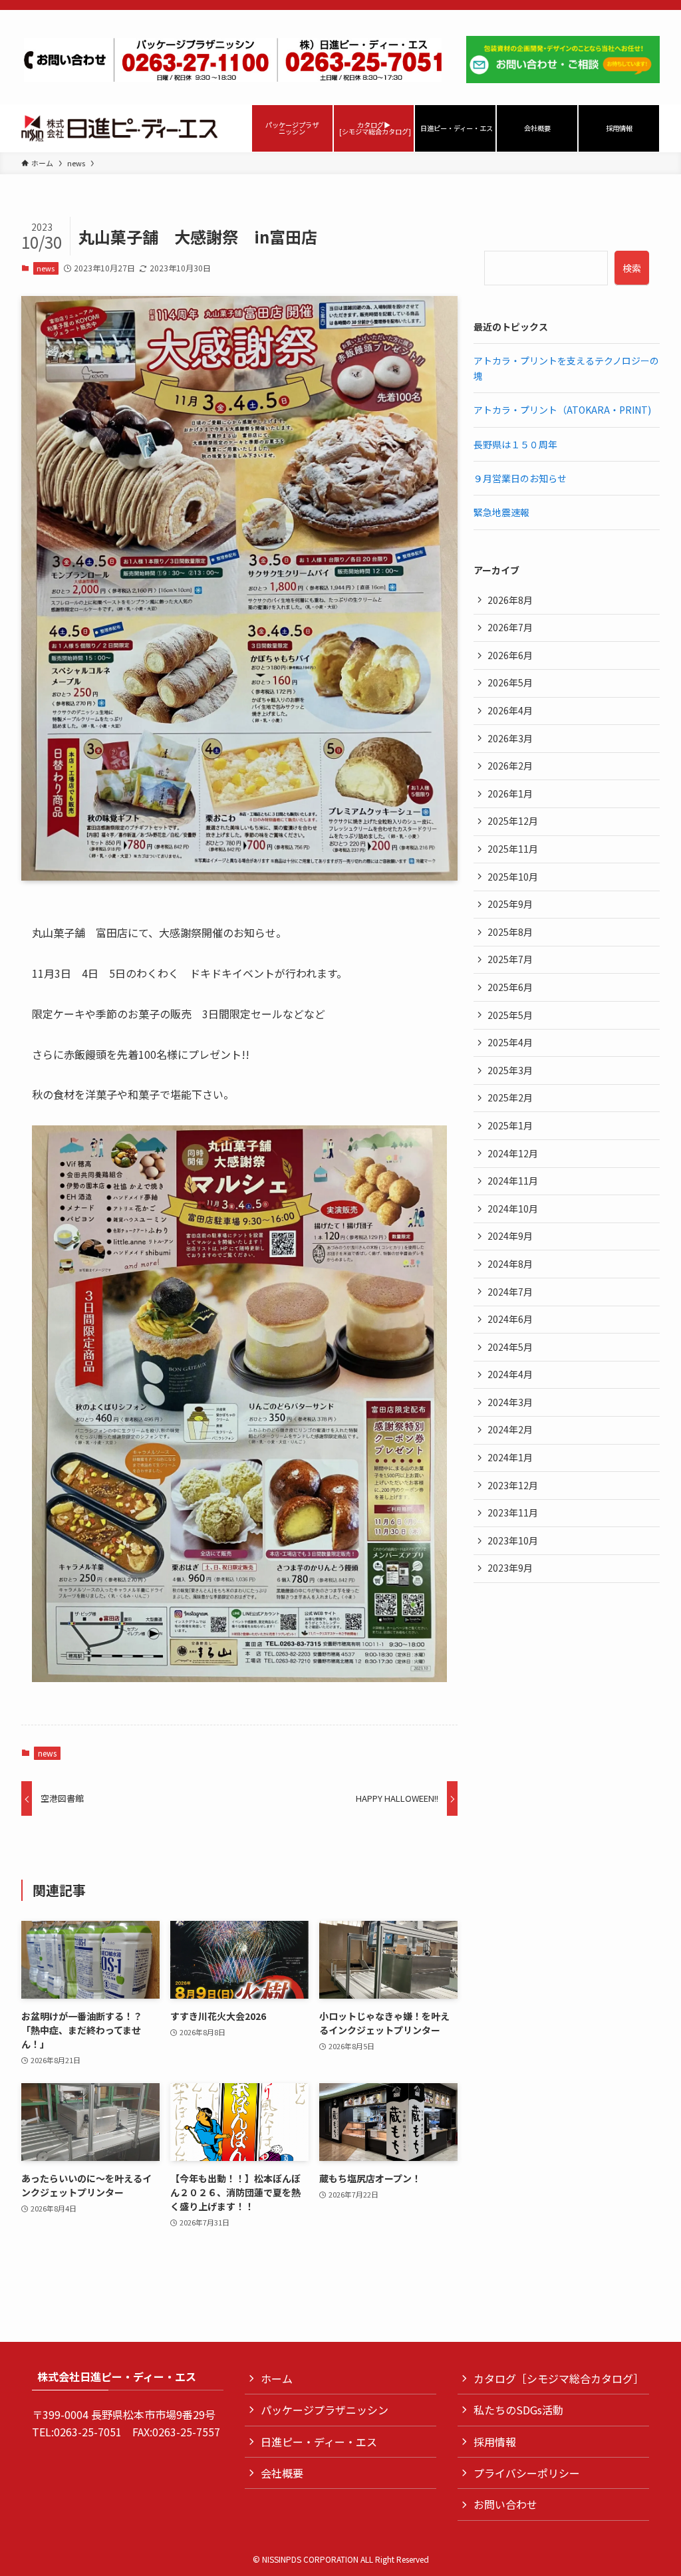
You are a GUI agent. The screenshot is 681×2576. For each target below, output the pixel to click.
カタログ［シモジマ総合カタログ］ (559, 2378)
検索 (632, 268)
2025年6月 (510, 987)
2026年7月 (510, 627)
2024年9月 (510, 1236)
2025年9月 (510, 904)
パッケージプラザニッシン (325, 2410)
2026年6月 (510, 655)
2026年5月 (510, 682)
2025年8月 (510, 932)
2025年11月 (513, 849)
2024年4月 (510, 1374)
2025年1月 (510, 1125)
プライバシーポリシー (527, 2473)
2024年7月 (510, 1292)
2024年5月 (510, 1347)
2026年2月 (510, 766)
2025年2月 (510, 1097)
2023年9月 (510, 1568)
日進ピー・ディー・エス (319, 2442)
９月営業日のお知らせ (520, 478)
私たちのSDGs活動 (518, 2410)
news (46, 268)
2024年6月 (510, 1319)
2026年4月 (510, 710)
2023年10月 (513, 1540)
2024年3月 (510, 1402)
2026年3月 (510, 738)
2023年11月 (513, 1512)
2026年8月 (510, 600)
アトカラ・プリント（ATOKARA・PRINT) (562, 410)
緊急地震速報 (501, 512)
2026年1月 (510, 793)
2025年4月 (510, 1042)
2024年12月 (513, 1153)
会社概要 (282, 2473)
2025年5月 (510, 1015)
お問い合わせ (505, 2504)
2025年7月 (510, 959)
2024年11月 (513, 1181)
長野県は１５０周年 (515, 444)
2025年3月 (510, 1070)
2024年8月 (510, 1264)
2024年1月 (510, 1457)
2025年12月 (513, 821)
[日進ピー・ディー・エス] (119, 128)
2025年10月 (513, 877)
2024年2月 (510, 1429)
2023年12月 (513, 1485)
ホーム (277, 2378)
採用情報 (495, 2442)
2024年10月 (513, 1209)
